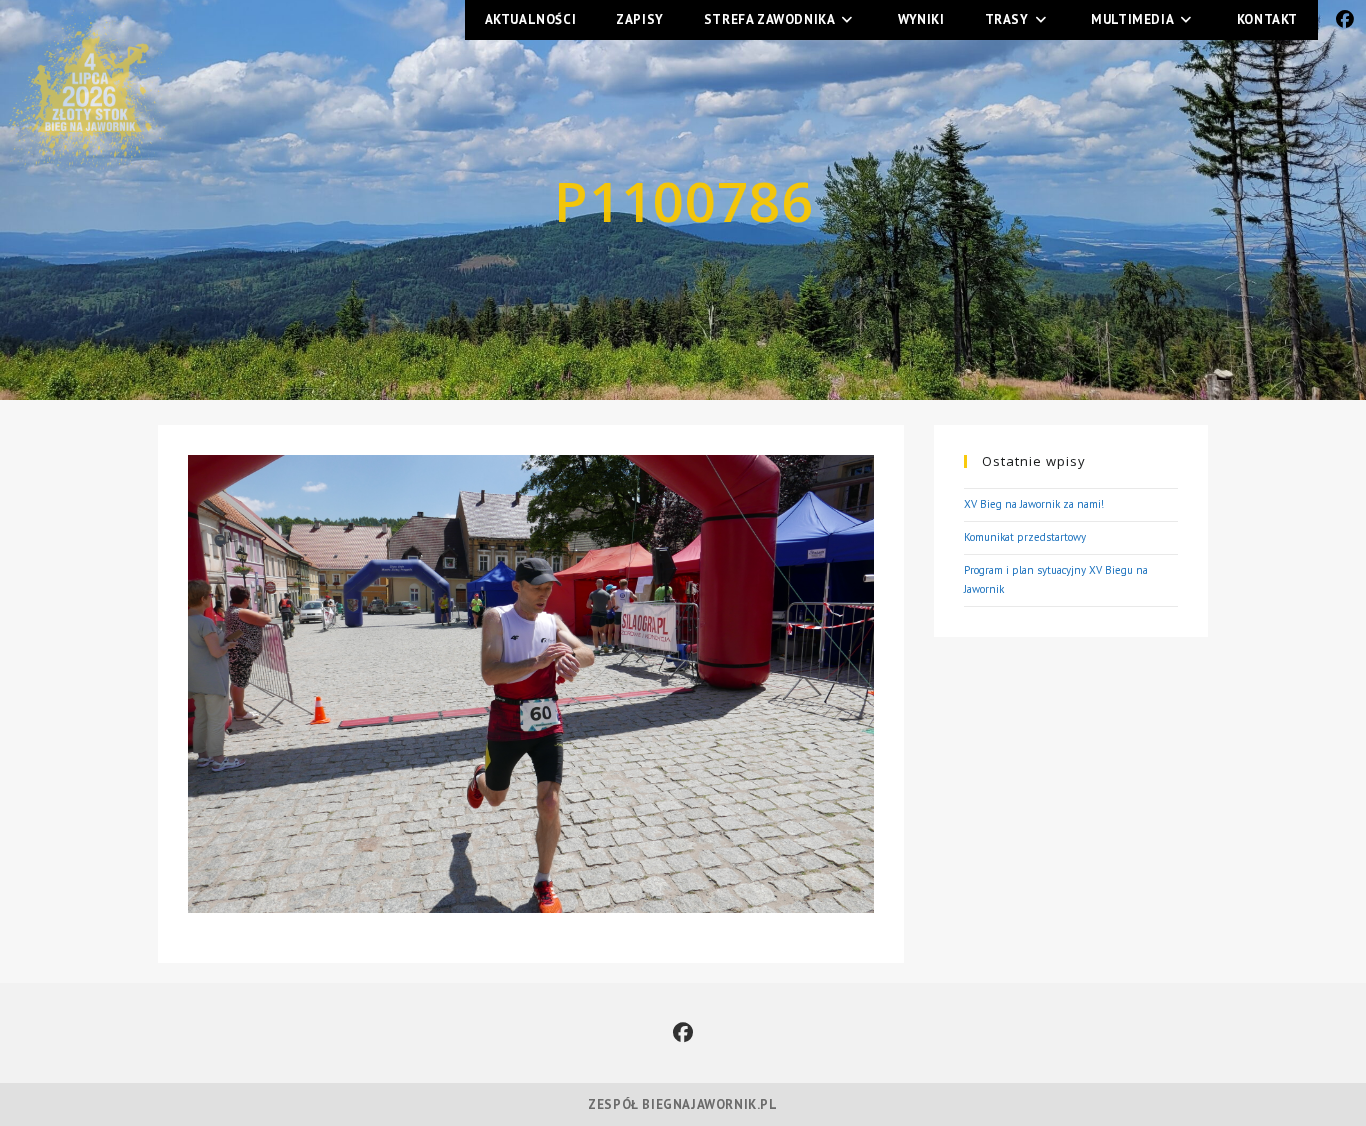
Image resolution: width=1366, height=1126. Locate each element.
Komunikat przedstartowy (1025, 537)
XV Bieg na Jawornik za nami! (1034, 504)
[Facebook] (683, 1033)
